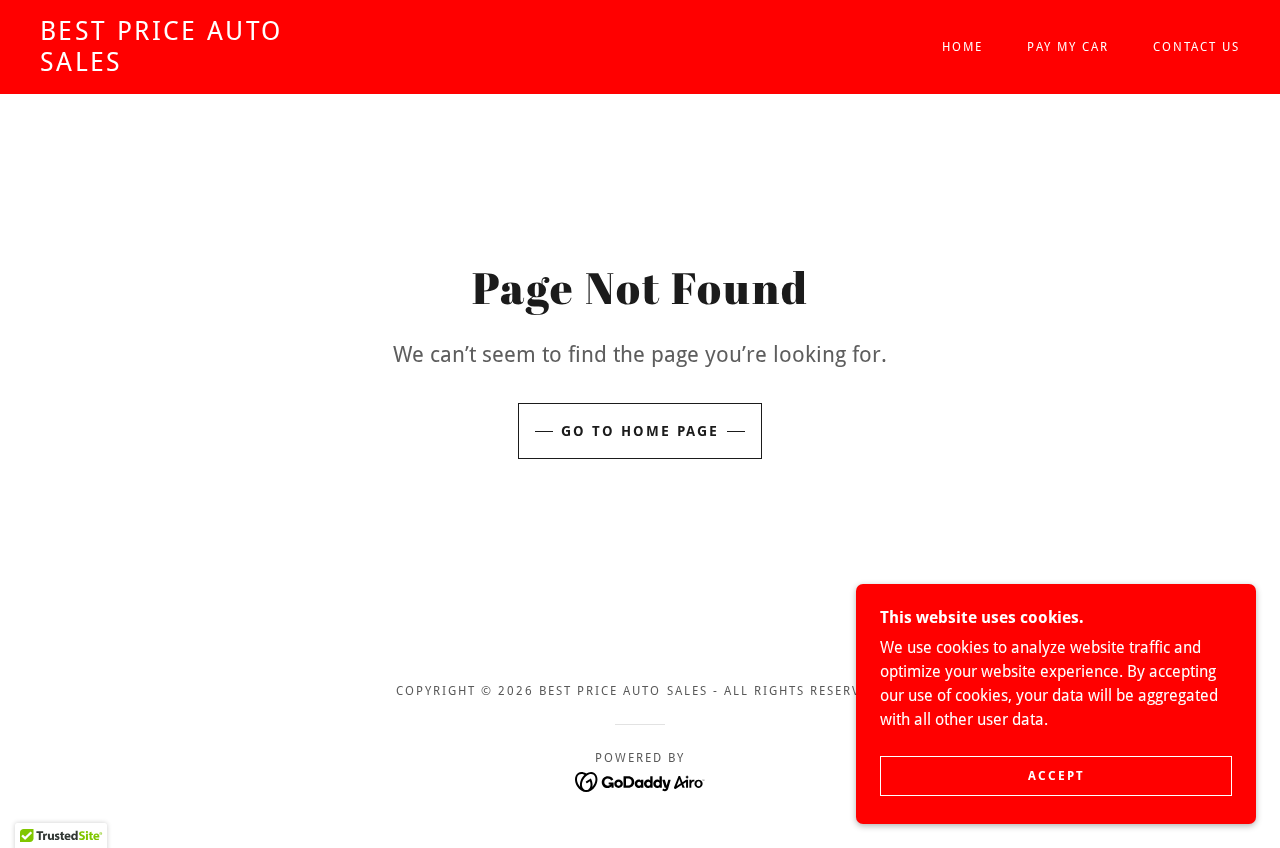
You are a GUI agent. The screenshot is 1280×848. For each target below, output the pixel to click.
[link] (204, 65)
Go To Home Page (640, 431)
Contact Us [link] (1196, 47)
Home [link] (962, 47)
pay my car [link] (1068, 47)
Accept (1056, 776)
